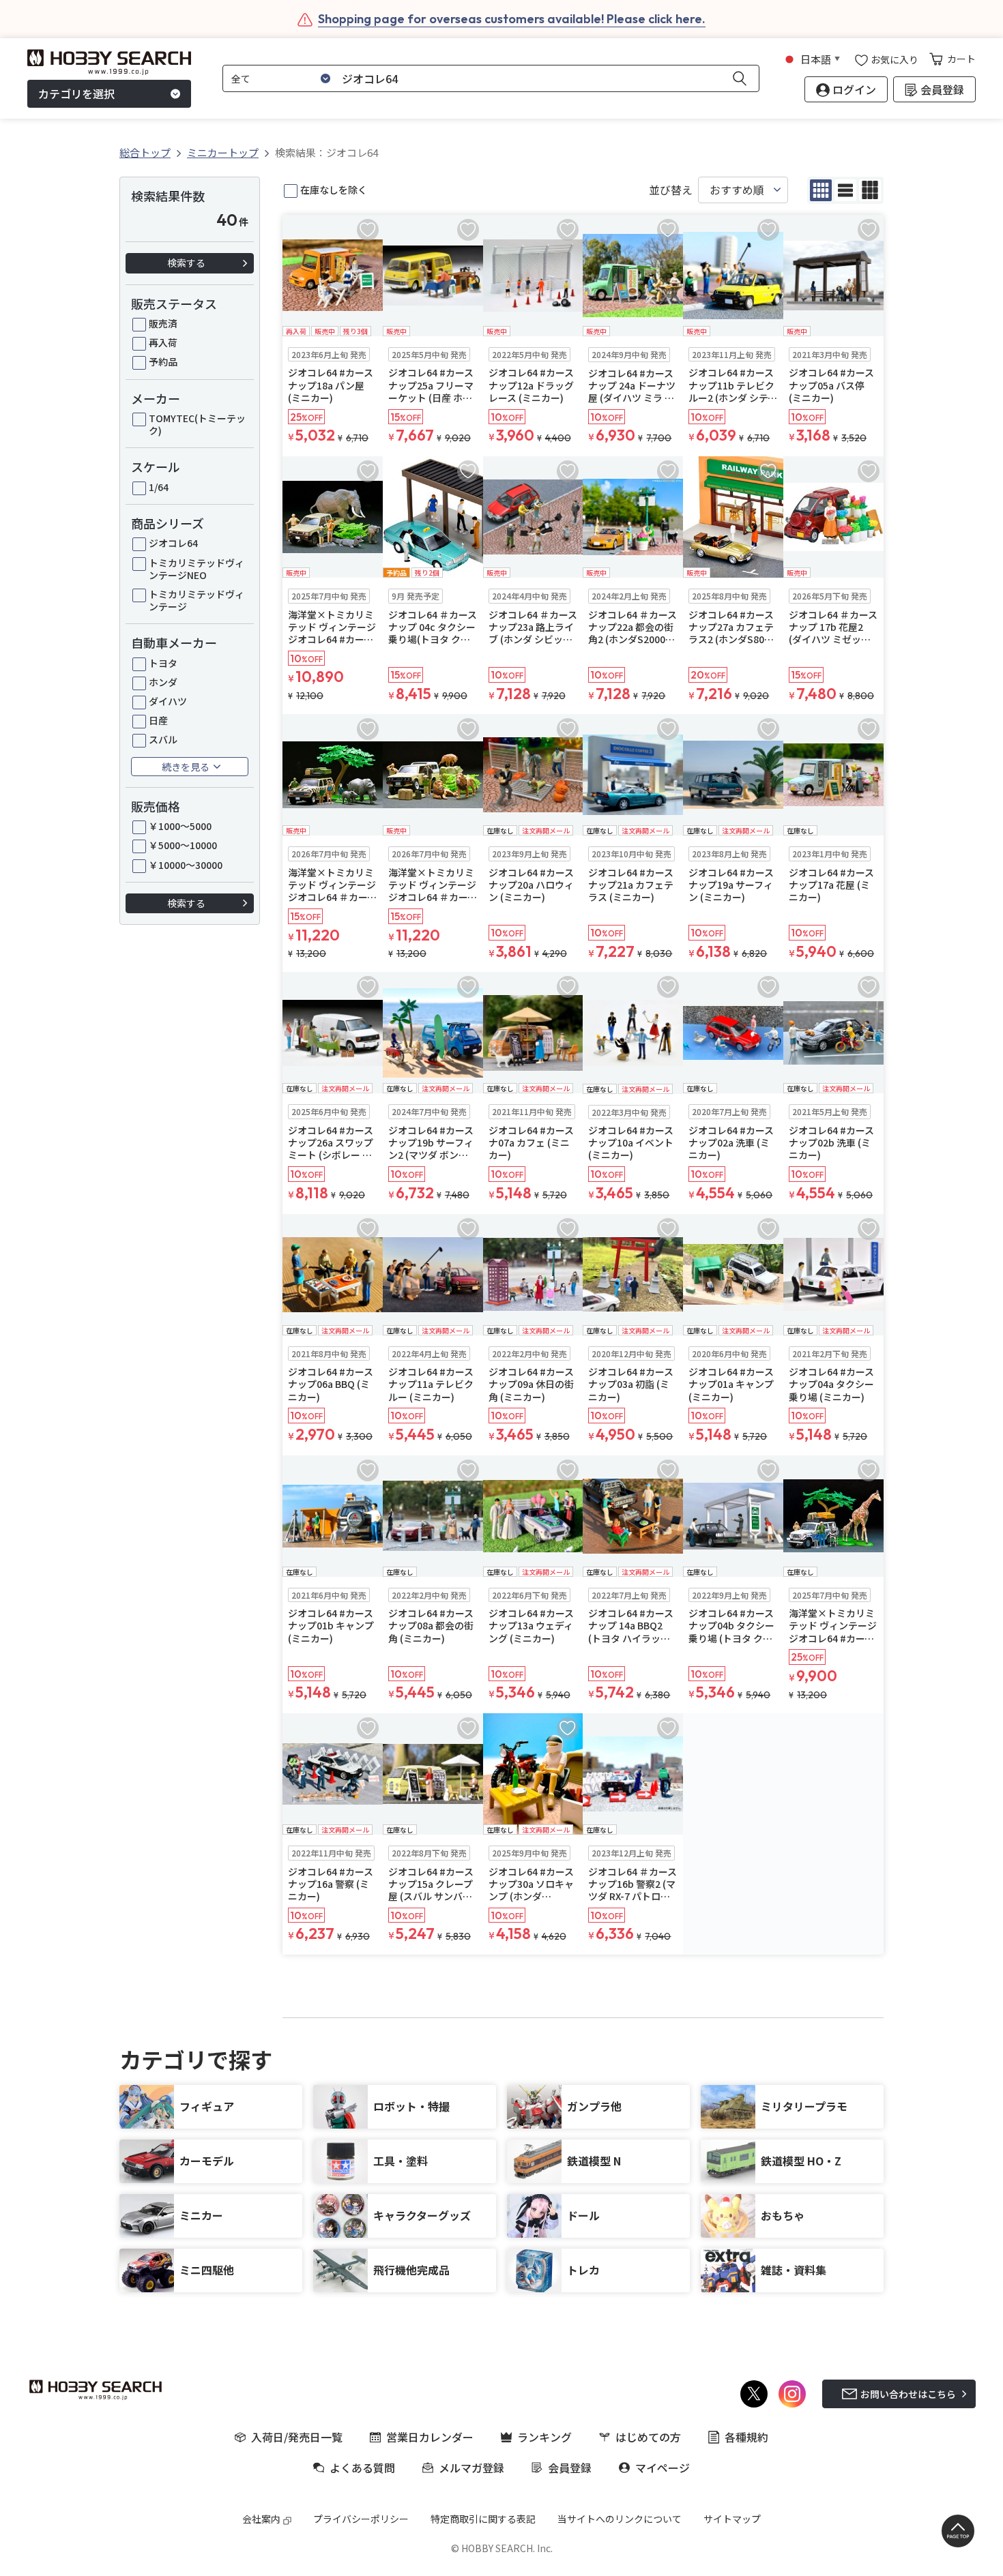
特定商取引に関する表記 (483, 2519)
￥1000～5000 (180, 826)
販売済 (163, 323)
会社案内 (261, 2519)
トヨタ (163, 663)
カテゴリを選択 (76, 94)
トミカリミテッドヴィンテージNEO (197, 569)
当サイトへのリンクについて (620, 2519)
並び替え (671, 190)
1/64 (159, 487)
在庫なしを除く (334, 190)
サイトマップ (732, 2519)
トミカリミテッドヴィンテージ (197, 600)
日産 (158, 720)
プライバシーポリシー (361, 2519)
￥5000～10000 (183, 845)
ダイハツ (168, 701)
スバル (163, 739)
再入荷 (163, 342)
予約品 (163, 361)
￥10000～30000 (186, 865)
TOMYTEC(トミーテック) (197, 424)
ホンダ (163, 682)
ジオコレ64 (173, 543)
